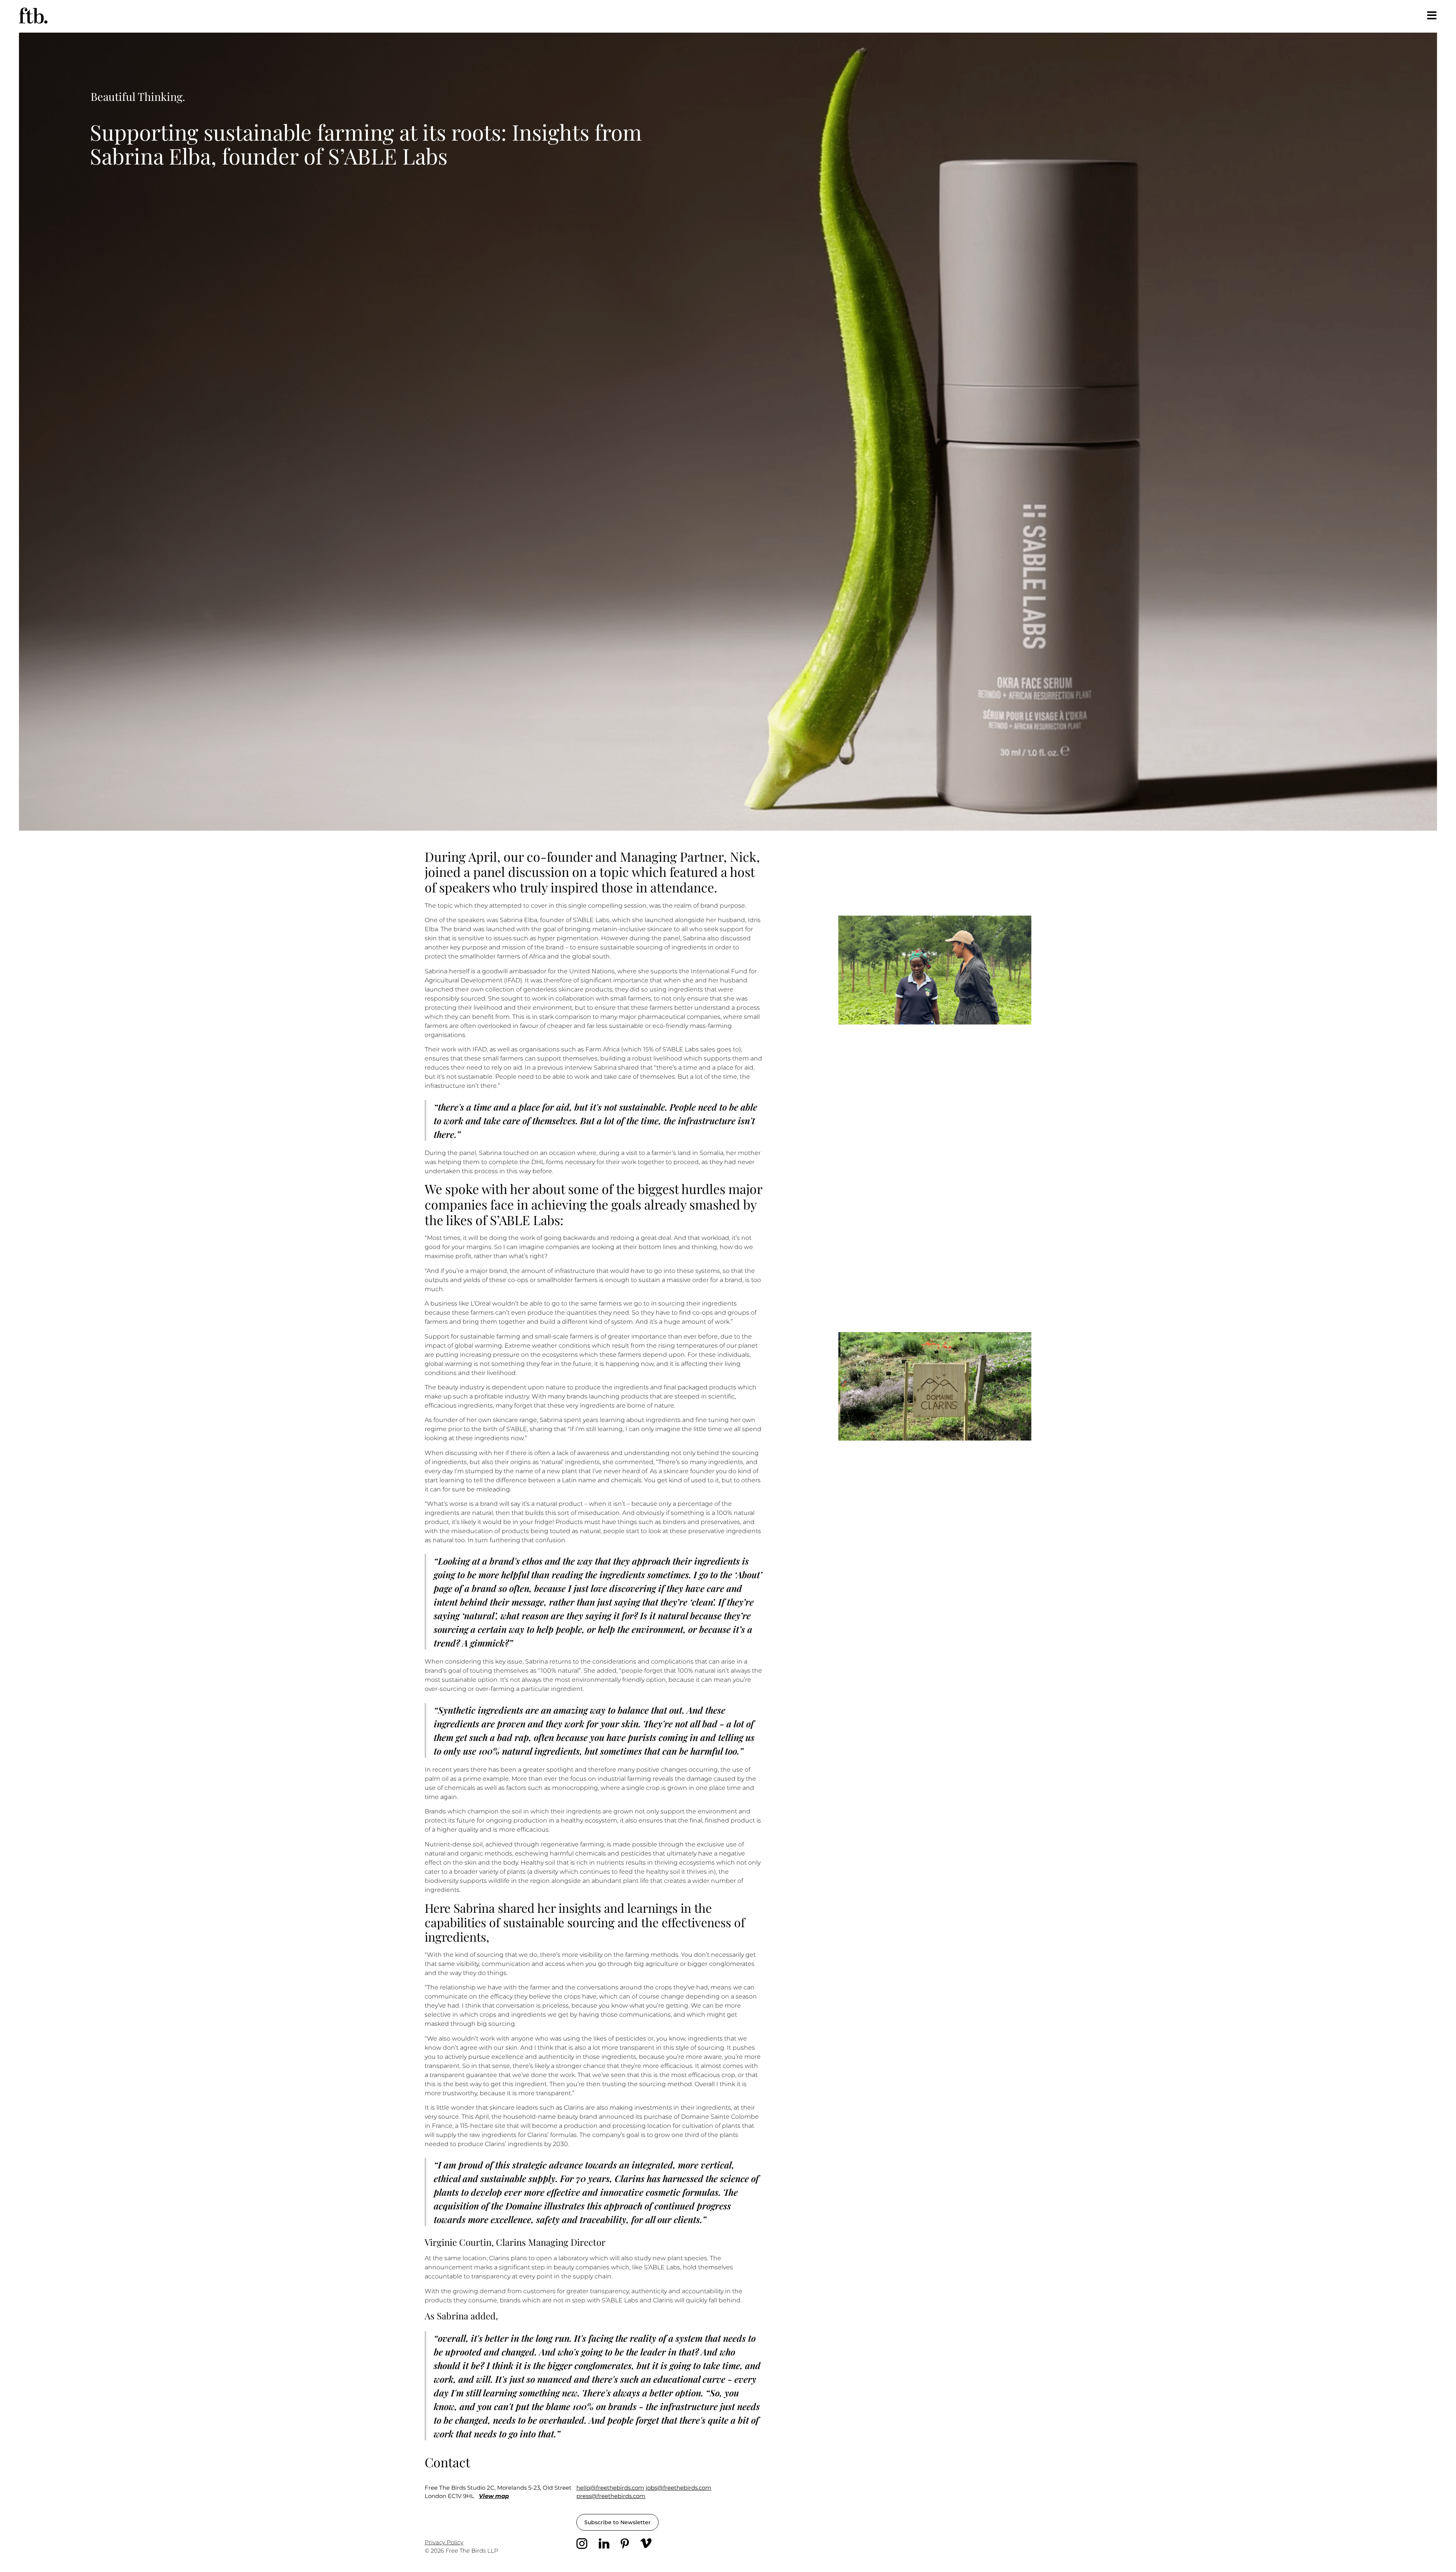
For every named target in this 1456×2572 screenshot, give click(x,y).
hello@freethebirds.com (610, 2488)
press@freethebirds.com (611, 2496)
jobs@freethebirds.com (679, 2488)
